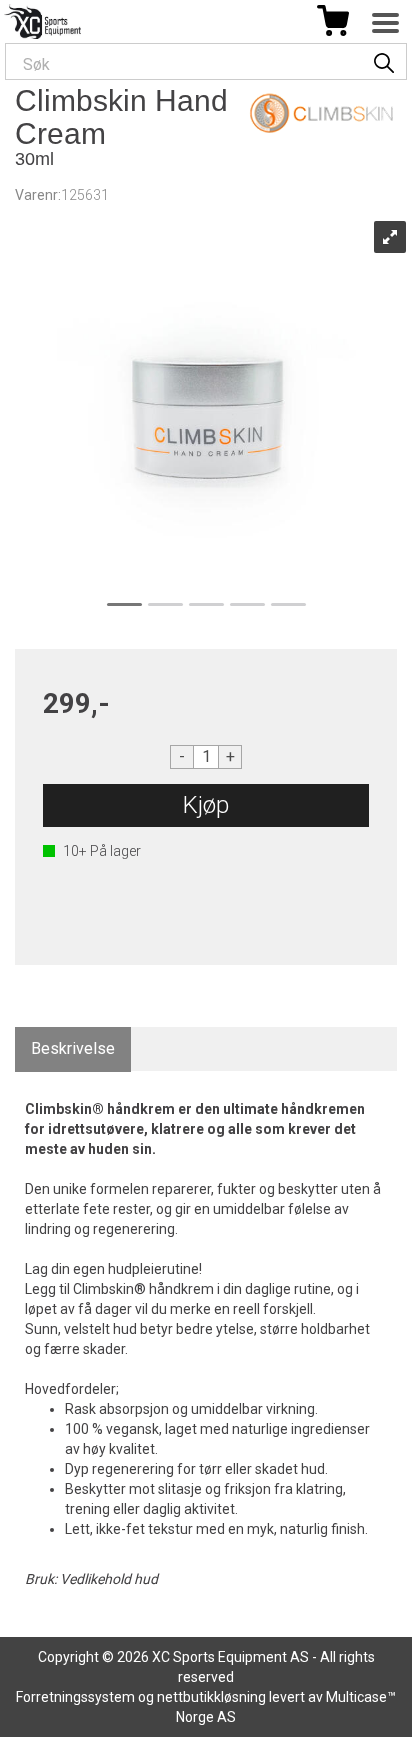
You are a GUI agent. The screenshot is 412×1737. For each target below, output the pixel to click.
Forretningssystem (75, 1697)
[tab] (73, 1049)
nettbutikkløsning (211, 1697)
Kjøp (206, 805)
